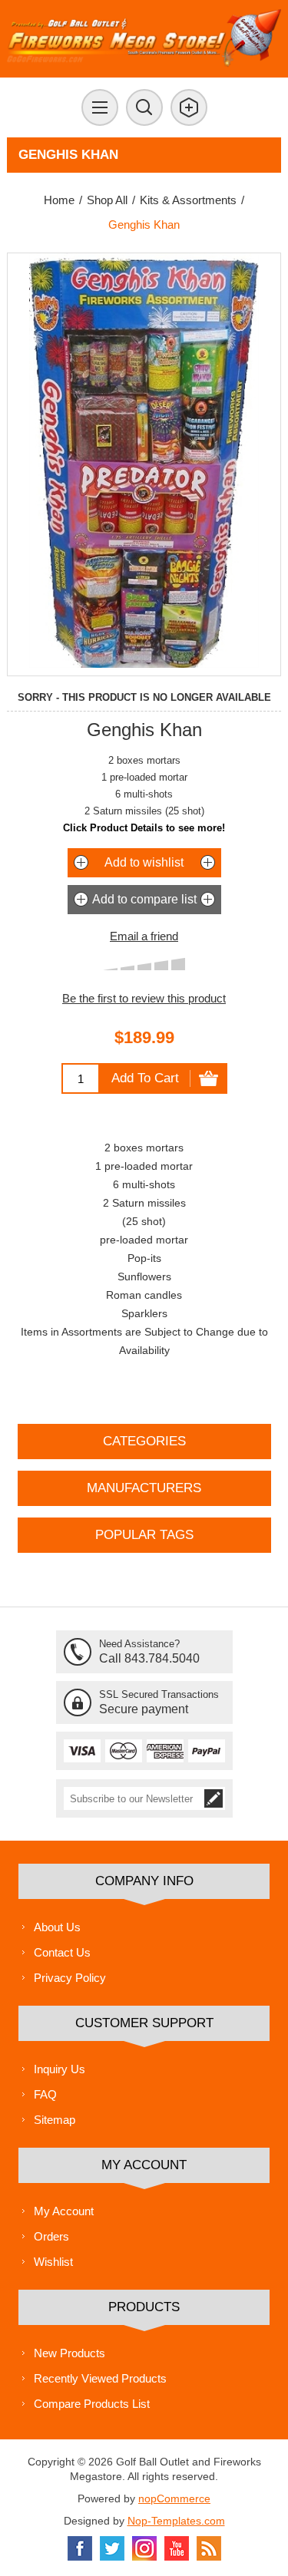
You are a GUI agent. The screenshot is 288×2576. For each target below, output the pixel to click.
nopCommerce (174, 2498)
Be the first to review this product (144, 998)
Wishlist (53, 2262)
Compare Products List (92, 2404)
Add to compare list (144, 899)
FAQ (45, 2094)
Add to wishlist (144, 862)
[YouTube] (177, 2548)
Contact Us (62, 1952)
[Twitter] (112, 2548)
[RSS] (209, 2548)
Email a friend (144, 936)
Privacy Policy (70, 1978)
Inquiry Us (60, 2069)
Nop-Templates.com (176, 2521)
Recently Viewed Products (100, 2378)
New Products (70, 2353)
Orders (51, 2236)
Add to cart (145, 1078)
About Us (57, 1927)
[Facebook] (80, 2548)
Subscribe (214, 1798)
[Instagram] (144, 2548)
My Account (64, 2211)
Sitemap (55, 2120)
